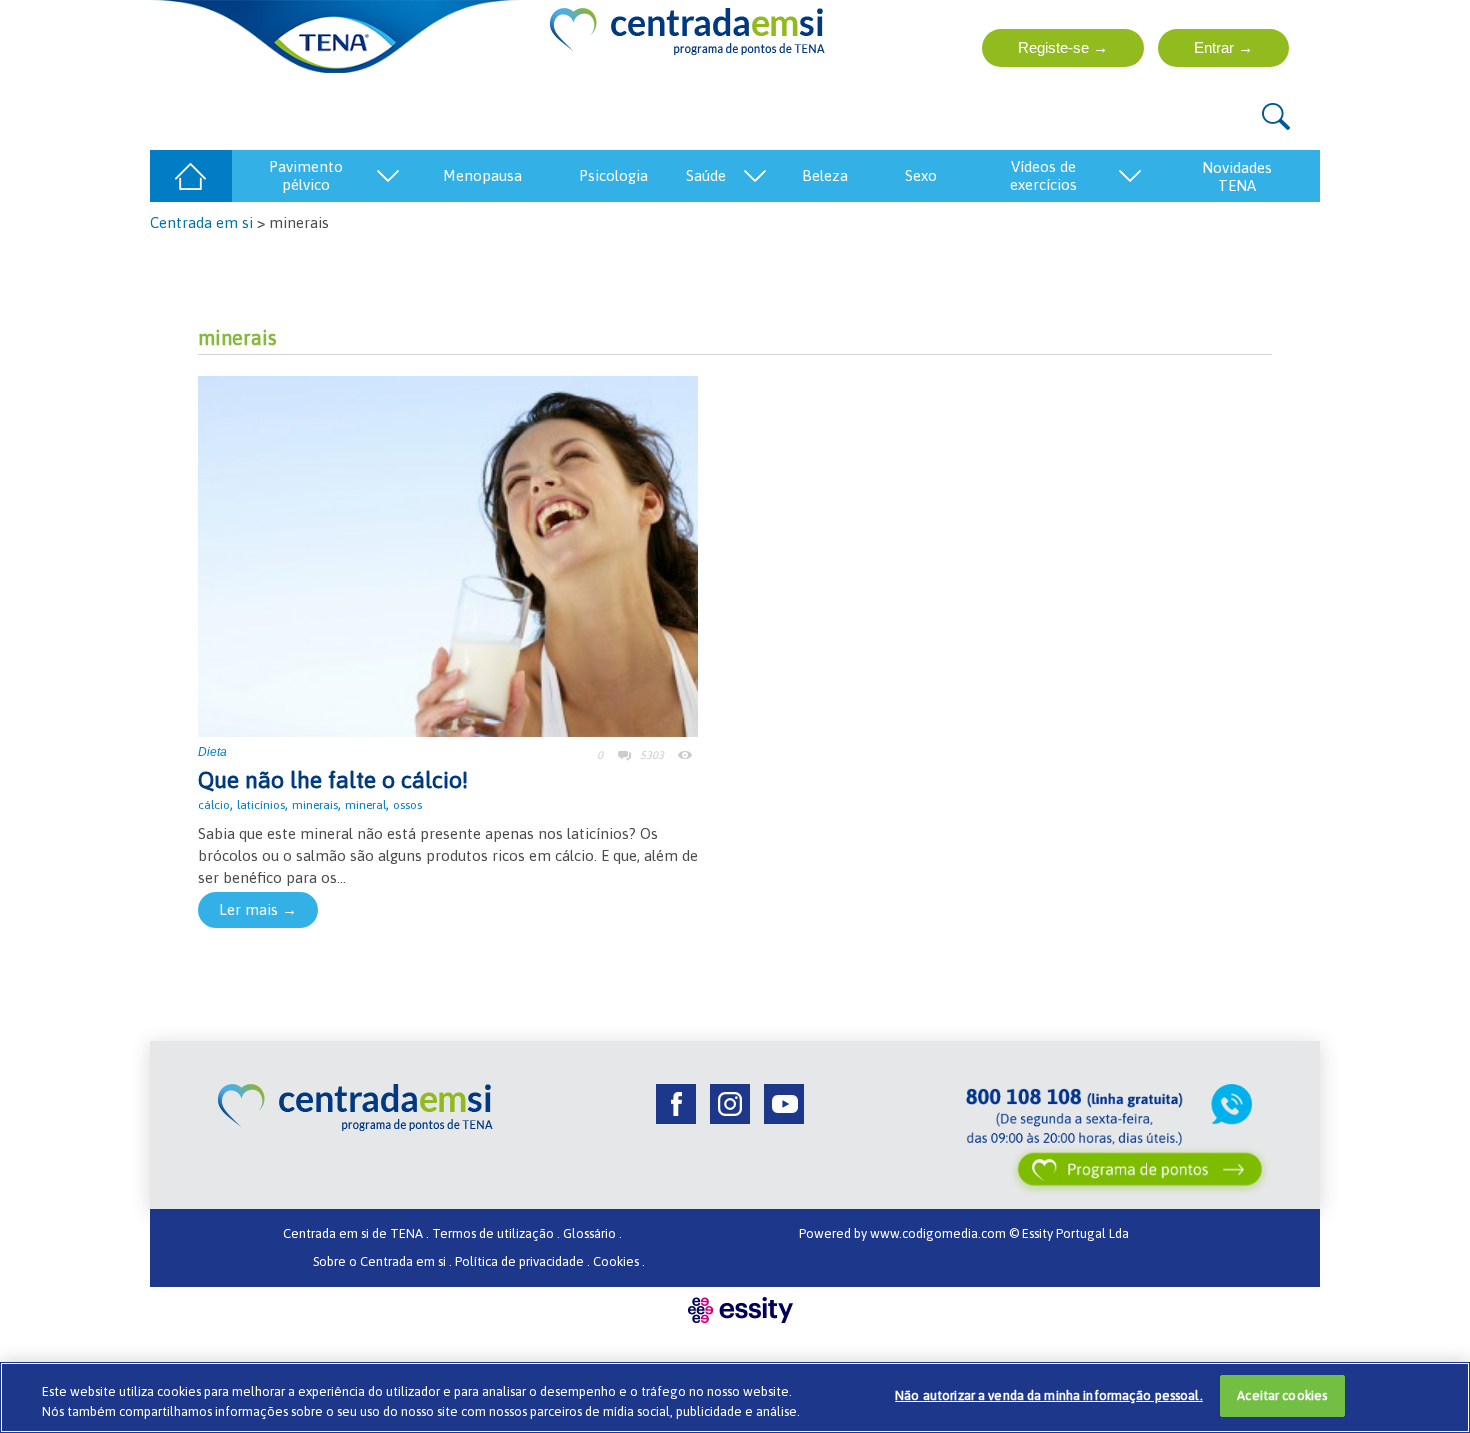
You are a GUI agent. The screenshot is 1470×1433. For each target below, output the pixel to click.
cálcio (214, 805)
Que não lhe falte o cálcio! (333, 780)
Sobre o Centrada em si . (382, 1261)
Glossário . (592, 1233)
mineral (365, 805)
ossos (407, 805)
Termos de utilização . (496, 1233)
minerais (315, 805)
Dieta (212, 752)
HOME (190, 175)
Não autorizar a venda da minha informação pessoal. (1049, 1395)
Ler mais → (258, 909)
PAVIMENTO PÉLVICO (306, 175)
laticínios (261, 805)
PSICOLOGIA (613, 175)
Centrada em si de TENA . (356, 1233)
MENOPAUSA (482, 175)
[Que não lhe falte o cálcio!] (448, 554)
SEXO (921, 175)
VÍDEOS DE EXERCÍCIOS (1043, 175)
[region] (735, 1397)
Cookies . (619, 1261)
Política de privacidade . (522, 1261)
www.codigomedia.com (939, 1233)
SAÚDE (706, 175)
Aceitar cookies (1282, 1395)
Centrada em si (201, 222)
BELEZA (825, 175)
